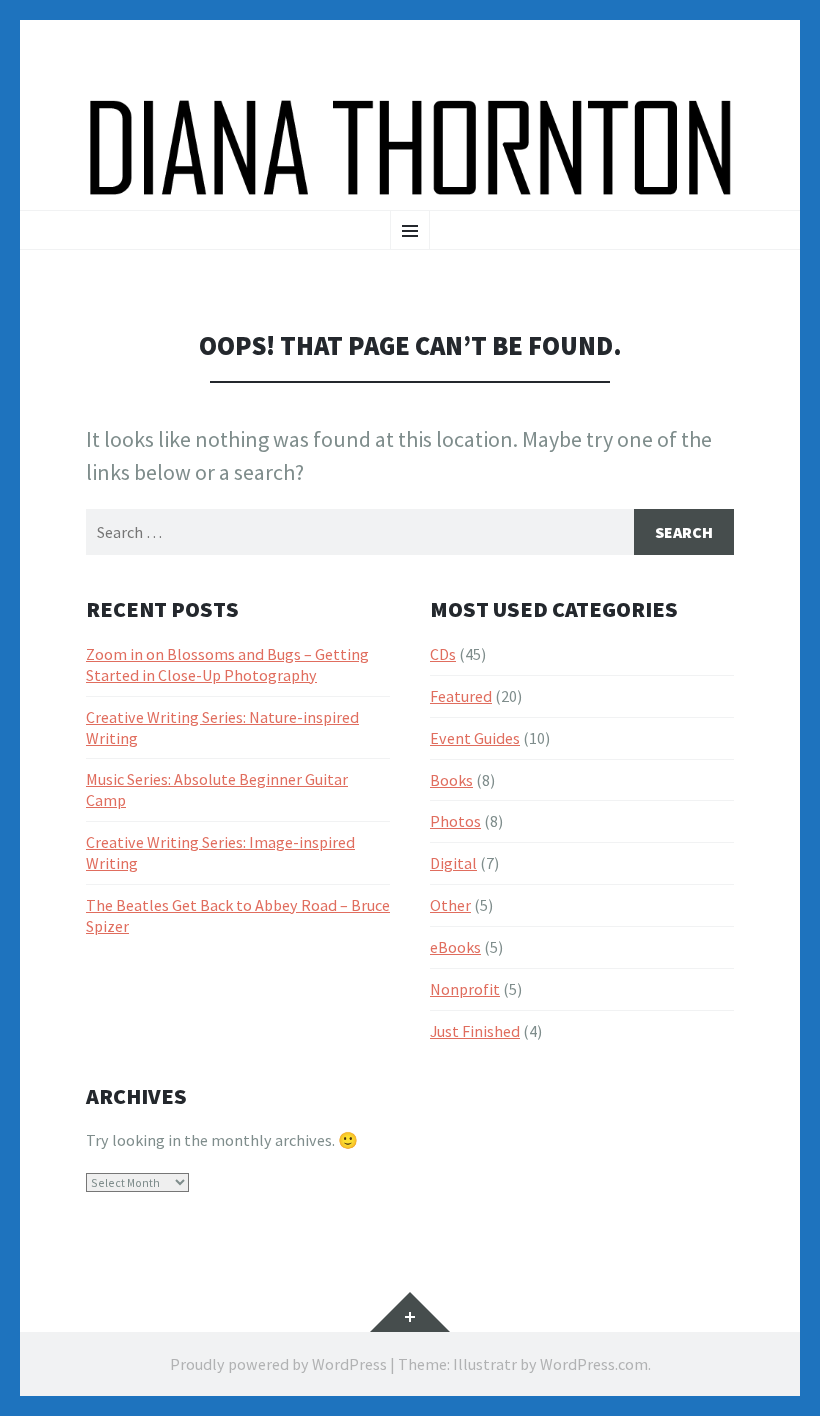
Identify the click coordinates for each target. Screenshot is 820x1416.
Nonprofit (465, 989)
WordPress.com (594, 1364)
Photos (455, 821)
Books (451, 780)
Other (450, 905)
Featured (461, 696)
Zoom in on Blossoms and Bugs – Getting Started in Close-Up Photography (227, 664)
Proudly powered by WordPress (278, 1364)
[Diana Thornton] (410, 147)
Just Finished (475, 1031)
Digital (453, 863)
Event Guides (475, 738)
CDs (443, 654)
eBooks (455, 947)
